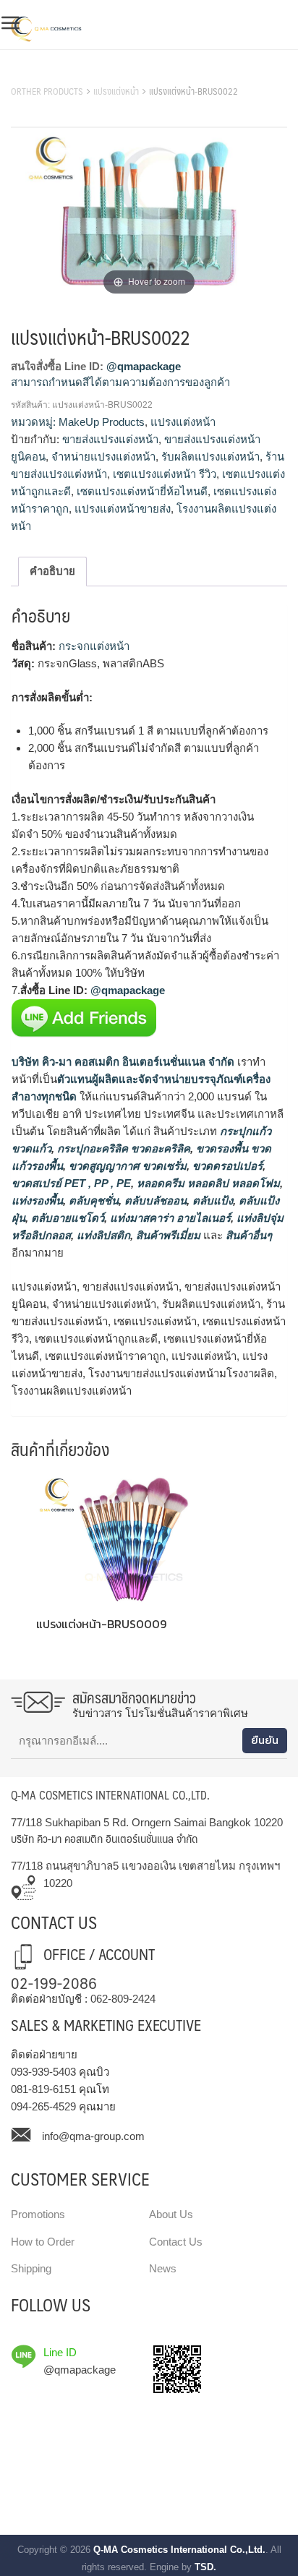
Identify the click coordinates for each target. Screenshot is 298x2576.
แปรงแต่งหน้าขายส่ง (123, 509)
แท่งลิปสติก (102, 1235)
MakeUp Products (102, 422)
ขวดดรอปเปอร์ (226, 1166)
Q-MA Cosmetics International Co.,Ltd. (179, 2550)
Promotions (38, 2214)
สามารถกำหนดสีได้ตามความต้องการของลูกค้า (120, 382)
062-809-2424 (123, 1999)
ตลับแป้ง (211, 1201)
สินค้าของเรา (43, 73)
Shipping (31, 2268)
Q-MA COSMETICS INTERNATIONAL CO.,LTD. (110, 1795)
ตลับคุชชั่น (92, 1201)
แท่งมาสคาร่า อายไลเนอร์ (169, 1218)
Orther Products (47, 91)
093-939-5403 (43, 2072)
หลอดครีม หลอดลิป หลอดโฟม (207, 1183)
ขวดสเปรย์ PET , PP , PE (71, 1183)
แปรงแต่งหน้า (116, 91)
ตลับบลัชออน (154, 1201)
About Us (171, 2214)
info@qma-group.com (93, 2136)
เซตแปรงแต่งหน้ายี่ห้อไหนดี (142, 491)
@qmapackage (144, 366)
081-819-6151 (43, 2089)
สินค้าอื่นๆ (249, 1235)
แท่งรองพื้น (37, 1201)
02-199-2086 (54, 1982)
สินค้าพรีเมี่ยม (168, 1235)
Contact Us (176, 2242)
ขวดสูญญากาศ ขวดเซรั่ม (126, 1166)
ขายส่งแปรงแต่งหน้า (110, 439)
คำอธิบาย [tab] (52, 571)
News (163, 2268)
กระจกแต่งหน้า (94, 646)
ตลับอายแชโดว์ (66, 1218)
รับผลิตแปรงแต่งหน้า (210, 457)
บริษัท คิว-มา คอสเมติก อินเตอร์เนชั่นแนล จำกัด (123, 1062)
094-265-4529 (43, 2106)
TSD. (205, 2567)
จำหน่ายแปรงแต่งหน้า (103, 457)
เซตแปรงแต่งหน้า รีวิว (165, 474)
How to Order (43, 2242)
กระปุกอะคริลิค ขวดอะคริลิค (122, 1148)
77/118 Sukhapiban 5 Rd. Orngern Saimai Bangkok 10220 (147, 1822)
